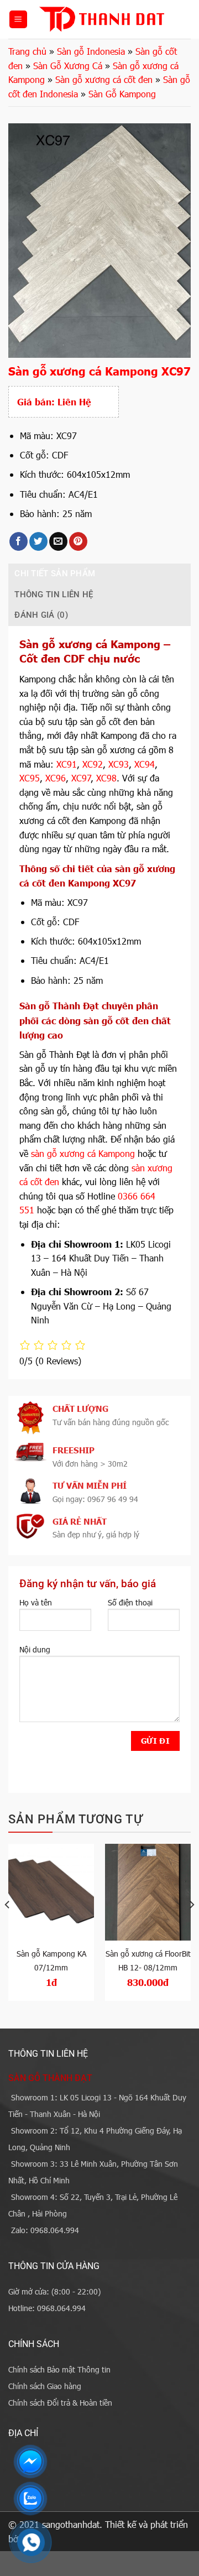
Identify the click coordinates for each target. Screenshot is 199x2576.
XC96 (56, 778)
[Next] (191, 1927)
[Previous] (8, 1927)
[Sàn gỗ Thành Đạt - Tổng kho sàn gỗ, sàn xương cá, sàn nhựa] (101, 19)
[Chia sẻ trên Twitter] (38, 541)
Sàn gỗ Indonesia (91, 51)
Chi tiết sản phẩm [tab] (55, 573)
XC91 (67, 764)
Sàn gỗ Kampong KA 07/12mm (51, 1960)
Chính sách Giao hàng (45, 2386)
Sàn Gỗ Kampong (122, 94)
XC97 (81, 778)
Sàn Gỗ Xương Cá (68, 66)
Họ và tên (36, 1602)
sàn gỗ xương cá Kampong (83, 1153)
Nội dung (35, 1649)
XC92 (93, 764)
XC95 (30, 778)
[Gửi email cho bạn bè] (58, 541)
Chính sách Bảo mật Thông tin (59, 2369)
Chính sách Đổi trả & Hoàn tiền (60, 2403)
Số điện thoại (130, 1602)
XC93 (119, 764)
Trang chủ (27, 51)
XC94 (145, 764)
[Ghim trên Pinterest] (78, 541)
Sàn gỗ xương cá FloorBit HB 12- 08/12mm (148, 1960)
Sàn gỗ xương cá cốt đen (104, 79)
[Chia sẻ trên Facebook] (19, 541)
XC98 (106, 778)
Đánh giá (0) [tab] (41, 615)
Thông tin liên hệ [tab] (54, 595)
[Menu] (18, 20)
